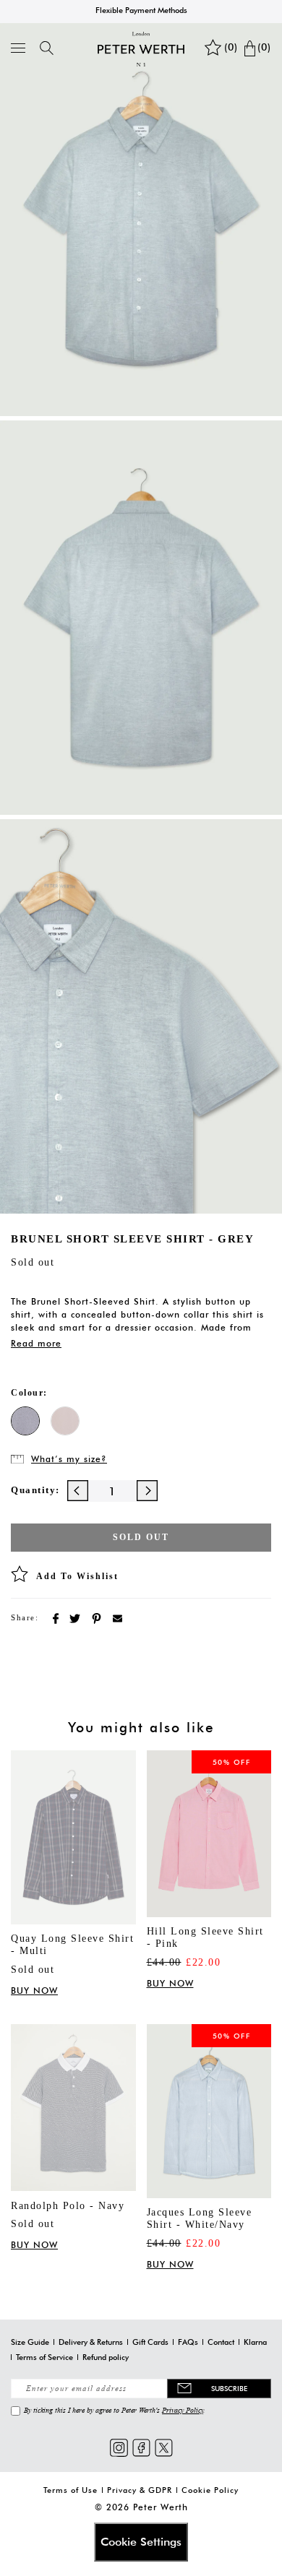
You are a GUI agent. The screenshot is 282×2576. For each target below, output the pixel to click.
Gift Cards (150, 2342)
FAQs (188, 2342)
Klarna (255, 2342)
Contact (221, 2342)
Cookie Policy (210, 2490)
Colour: (29, 1393)
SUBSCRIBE (229, 2388)
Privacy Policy (183, 2410)
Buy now (34, 1991)
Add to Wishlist (77, 1576)
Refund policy (106, 2357)
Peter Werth (161, 2507)
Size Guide (30, 2342)
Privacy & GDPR (140, 2490)
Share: (25, 1617)
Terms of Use (70, 2490)
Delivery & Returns (91, 2342)
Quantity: (35, 1490)
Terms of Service (44, 2357)
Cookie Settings (141, 2542)
